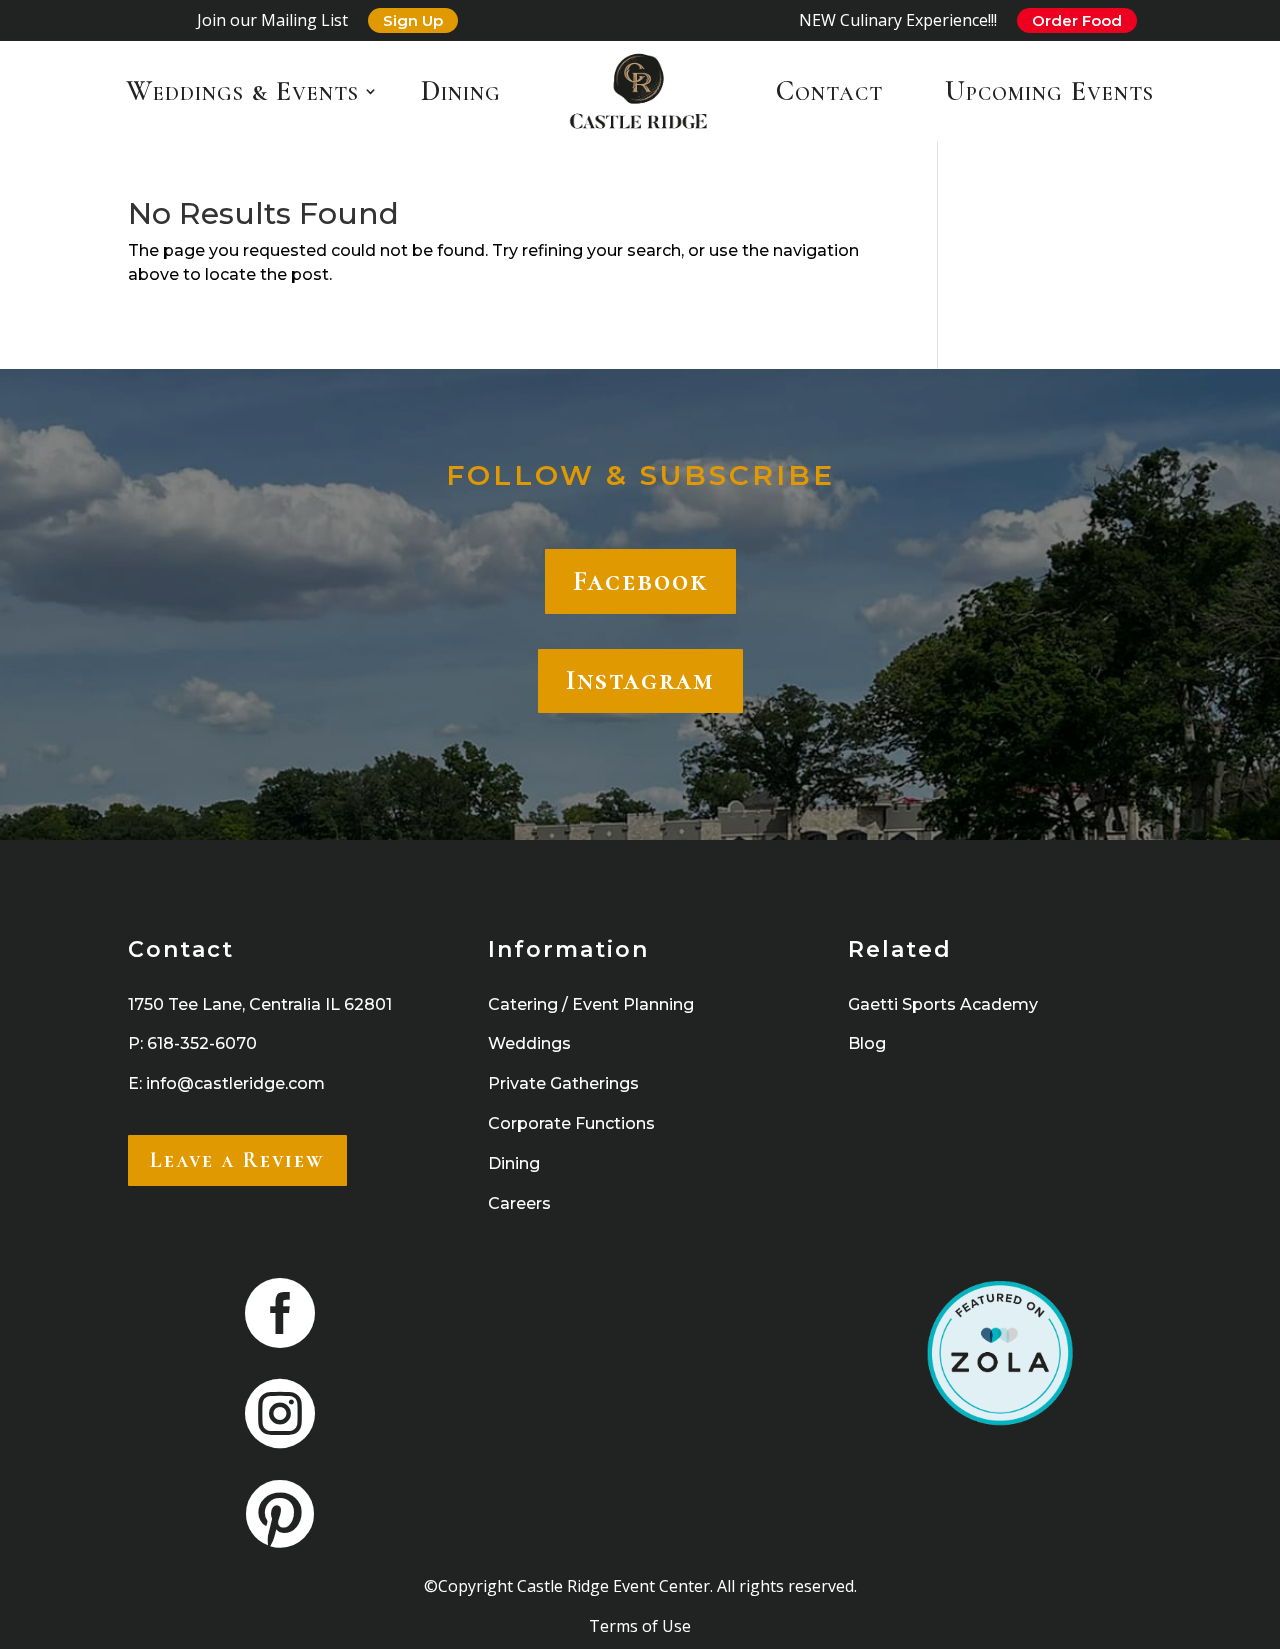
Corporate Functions (571, 1123)
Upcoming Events (1049, 91)
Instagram (640, 680)
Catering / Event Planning (591, 1004)
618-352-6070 (202, 1043)
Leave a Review (237, 1160)
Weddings (529, 1043)
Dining (461, 91)
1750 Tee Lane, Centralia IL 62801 (260, 1004)
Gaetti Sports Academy (943, 1004)
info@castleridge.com (235, 1083)
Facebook (640, 581)
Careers (519, 1203)
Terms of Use (640, 1626)
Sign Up (413, 20)
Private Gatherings (563, 1083)
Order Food (1077, 20)
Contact (829, 91)
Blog (867, 1043)
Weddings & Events (242, 91)
